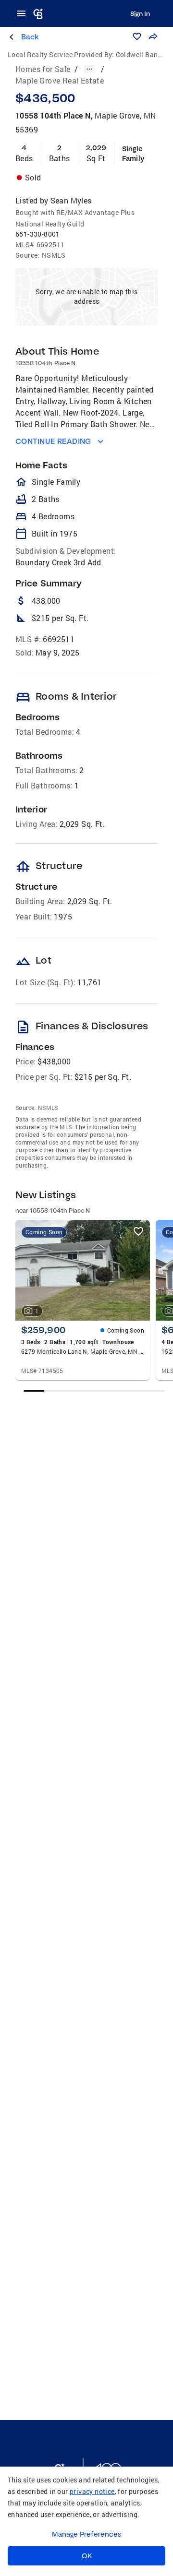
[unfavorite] (138, 1231)
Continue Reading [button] (53, 441)
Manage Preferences (87, 2534)
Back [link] (30, 37)
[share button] (153, 36)
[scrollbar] (94, 1391)
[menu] (24, 13)
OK (87, 2556)
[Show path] (89, 69)
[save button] (137, 36)
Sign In (140, 13)
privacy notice (92, 2491)
